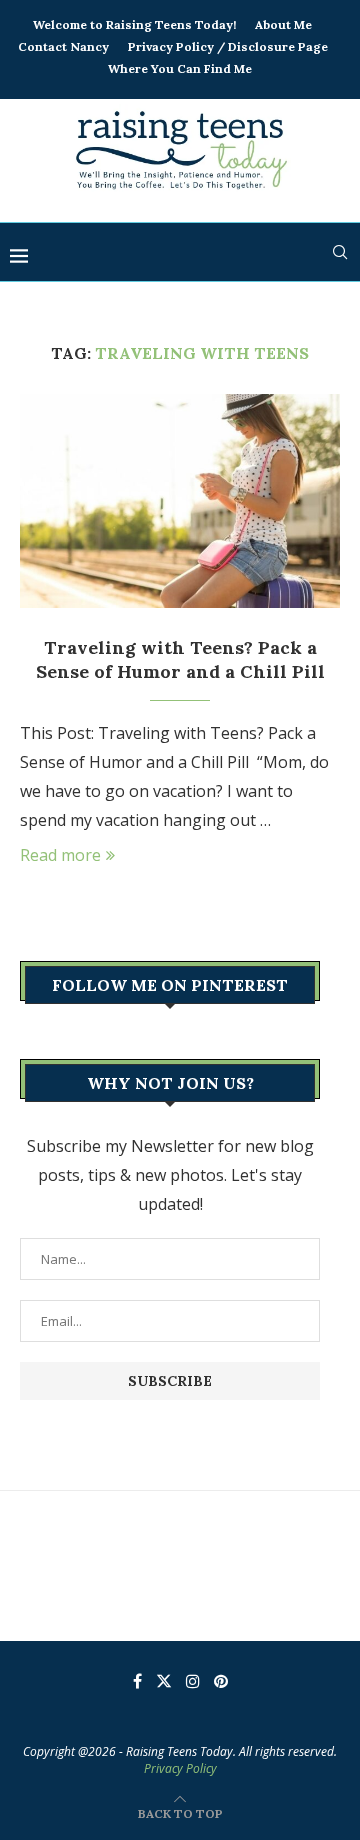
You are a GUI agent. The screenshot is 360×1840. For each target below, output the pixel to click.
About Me (283, 24)
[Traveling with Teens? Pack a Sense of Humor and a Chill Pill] (180, 500)
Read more (60, 855)
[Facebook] (137, 1681)
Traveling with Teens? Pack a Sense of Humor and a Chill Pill (180, 659)
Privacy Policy (180, 1768)
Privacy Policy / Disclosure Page (228, 46)
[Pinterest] (221, 1681)
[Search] (340, 252)
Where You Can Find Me (180, 68)
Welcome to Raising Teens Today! (134, 24)
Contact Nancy (63, 46)
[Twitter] (164, 1681)
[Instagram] (193, 1681)
